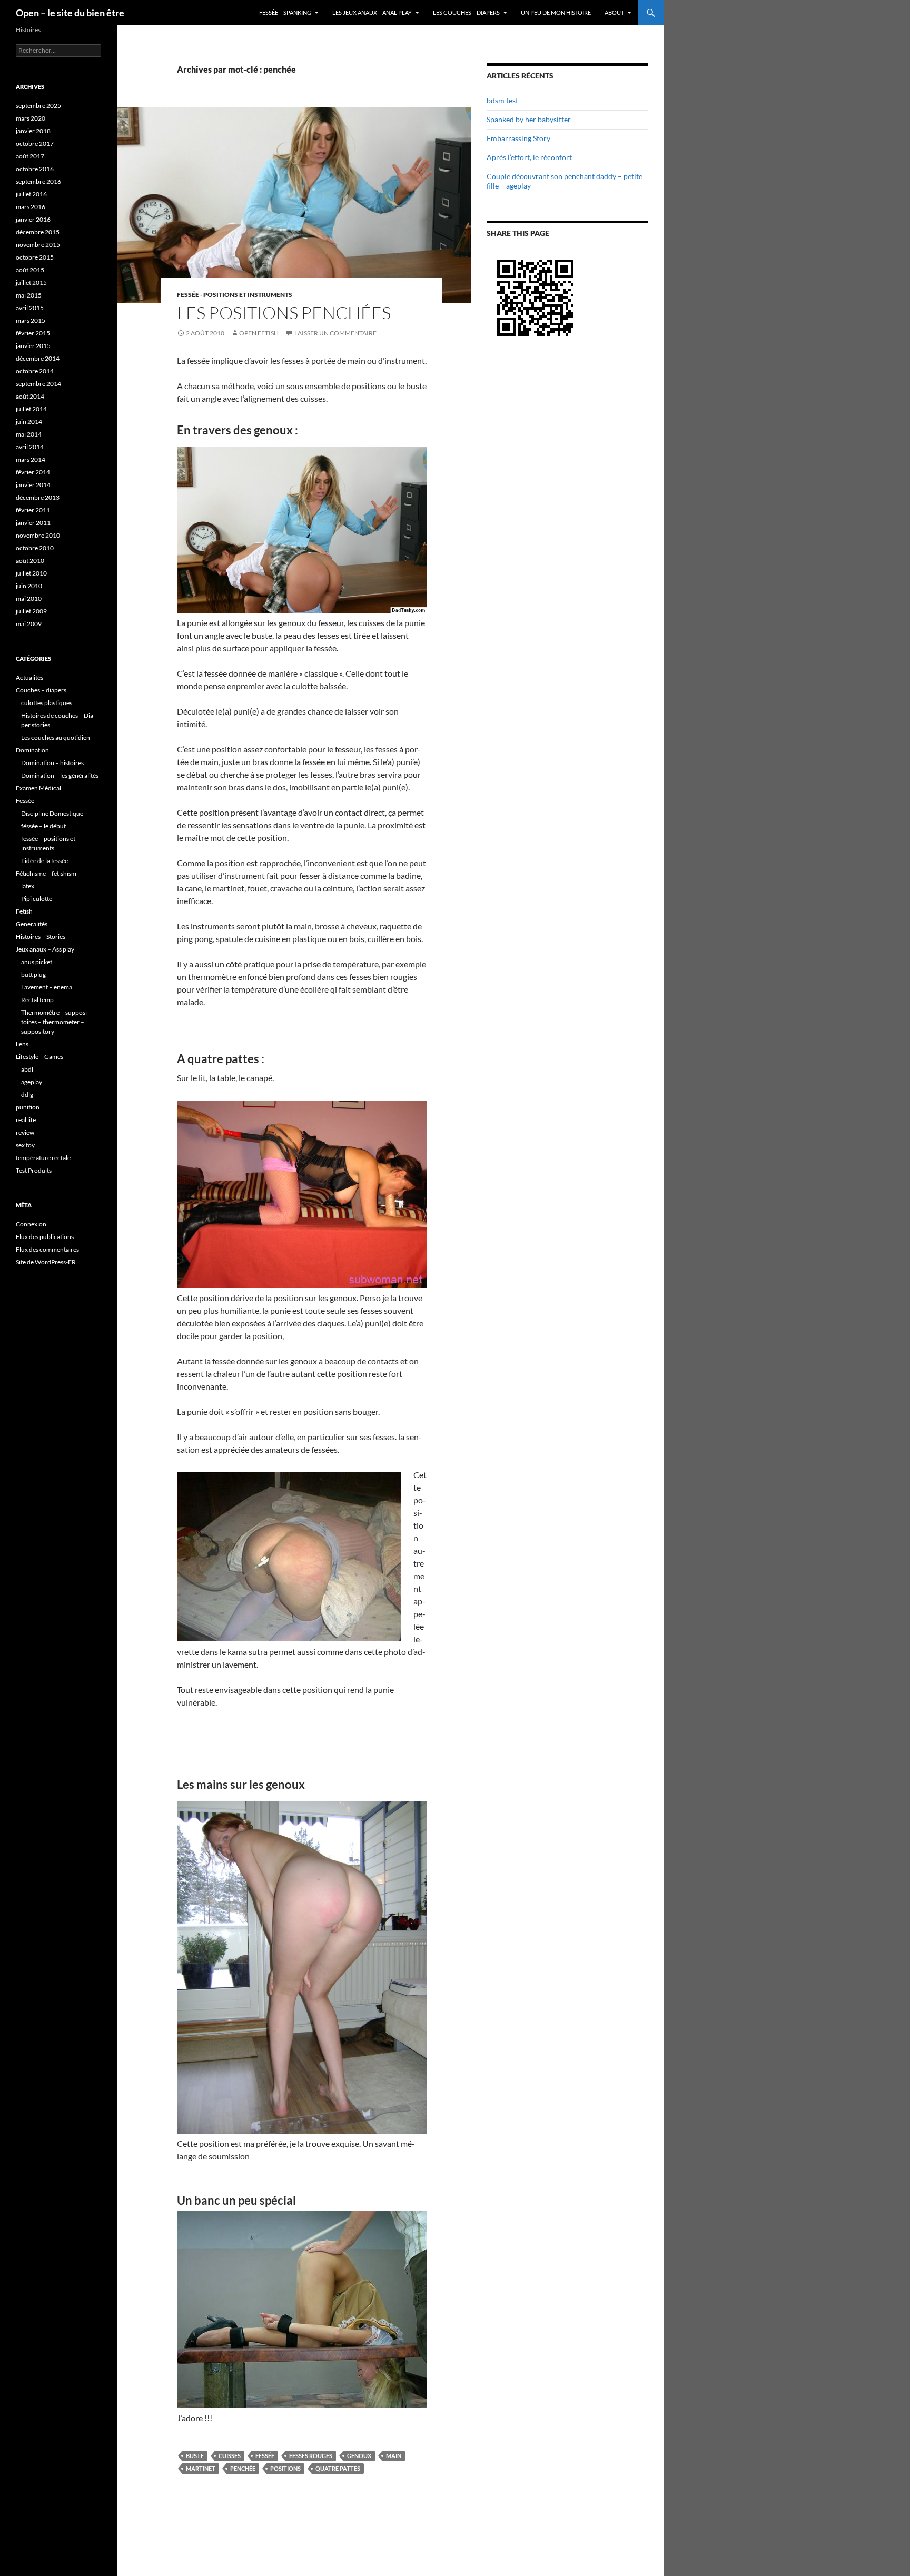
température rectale (43, 1158)
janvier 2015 (33, 346)
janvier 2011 (33, 523)
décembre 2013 (38, 497)
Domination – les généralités (60, 775)
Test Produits (34, 1170)
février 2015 (33, 333)
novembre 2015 (38, 245)
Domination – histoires (52, 763)
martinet (201, 2468)
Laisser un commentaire (335, 333)
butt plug (33, 974)
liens (22, 1044)
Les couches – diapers (466, 12)
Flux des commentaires (47, 1249)
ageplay (32, 1082)
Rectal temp (37, 1000)
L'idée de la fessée (44, 861)
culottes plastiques (47, 703)
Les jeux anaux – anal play (372, 12)
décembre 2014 (38, 358)
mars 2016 (31, 207)
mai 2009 (29, 624)
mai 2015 (29, 295)
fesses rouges (311, 2456)
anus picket (37, 962)
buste (195, 2456)
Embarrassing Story (518, 138)
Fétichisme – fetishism (46, 873)
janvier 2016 (33, 219)
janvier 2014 (33, 485)
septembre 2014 (38, 384)
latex (28, 886)
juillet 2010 (31, 573)
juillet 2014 (31, 409)
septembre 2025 (38, 106)
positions (285, 2468)
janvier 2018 (33, 131)
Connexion (31, 1224)
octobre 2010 (35, 548)
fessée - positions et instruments (235, 295)
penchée (243, 2468)
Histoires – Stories (41, 937)
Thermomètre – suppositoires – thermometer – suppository (55, 1022)
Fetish (24, 911)
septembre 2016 (38, 181)
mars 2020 (31, 118)
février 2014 (33, 472)
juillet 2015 (31, 283)
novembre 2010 (38, 535)
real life (26, 1120)
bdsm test (502, 100)
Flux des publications (45, 1237)
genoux (359, 2456)
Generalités (32, 924)
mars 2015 (31, 320)
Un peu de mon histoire (556, 12)
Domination (32, 750)
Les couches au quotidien (56, 737)
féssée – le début (43, 826)
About (614, 12)
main (394, 2456)
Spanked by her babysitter (529, 119)
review (25, 1132)
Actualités (29, 677)
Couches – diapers (41, 690)
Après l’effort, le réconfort (529, 157)
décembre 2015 (38, 232)
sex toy (25, 1145)
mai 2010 (29, 598)
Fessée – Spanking (285, 12)
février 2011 (33, 510)
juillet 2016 (31, 194)
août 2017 (30, 156)
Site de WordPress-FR (46, 1262)
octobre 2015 (35, 257)
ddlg (27, 1094)
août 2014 (30, 396)
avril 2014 (30, 447)
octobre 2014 (35, 371)
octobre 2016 (35, 169)
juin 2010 (29, 586)
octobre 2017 (35, 143)
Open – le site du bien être (70, 13)
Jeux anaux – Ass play (45, 949)
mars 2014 (31, 459)
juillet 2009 (31, 611)
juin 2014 (29, 422)
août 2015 (30, 270)
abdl (27, 1069)
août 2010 (30, 561)
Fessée (265, 2456)
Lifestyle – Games (39, 1057)
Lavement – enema (47, 987)
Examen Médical (38, 788)
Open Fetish (259, 333)
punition (28, 1107)
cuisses (230, 2456)
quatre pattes (338, 2468)
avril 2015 (30, 308)
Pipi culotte (37, 899)
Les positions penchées (284, 313)
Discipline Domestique (52, 813)
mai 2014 (29, 434)
